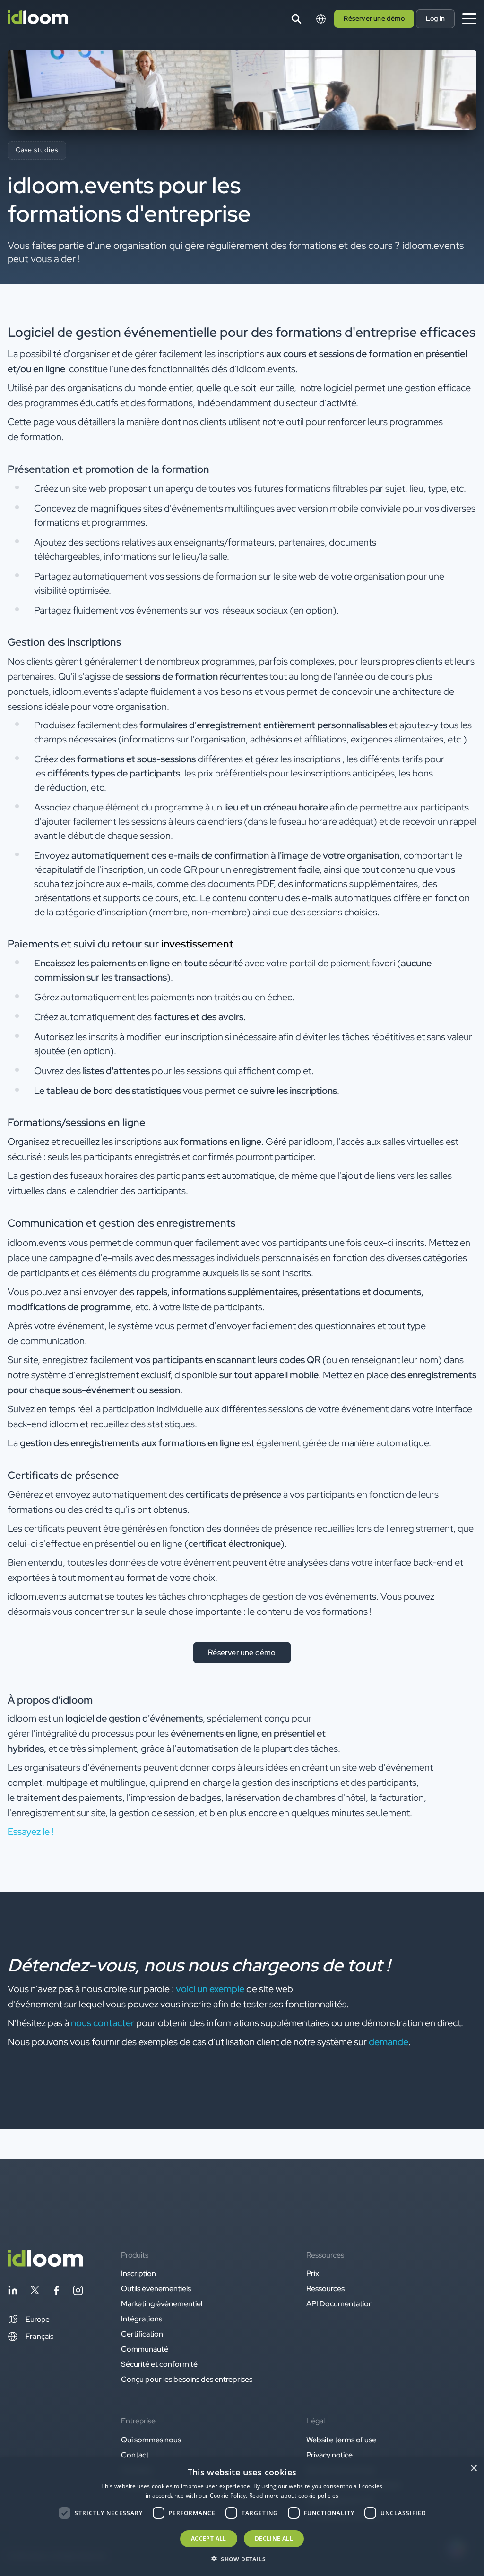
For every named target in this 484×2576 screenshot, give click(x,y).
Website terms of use (341, 2440)
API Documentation (340, 2304)
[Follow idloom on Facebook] (56, 2292)
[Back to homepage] (45, 2264)
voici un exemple (210, 1989)
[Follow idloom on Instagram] (78, 2292)
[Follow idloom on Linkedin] (13, 2292)
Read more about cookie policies (294, 2495)
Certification (142, 2334)
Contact (135, 2455)
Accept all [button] (209, 2538)
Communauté (145, 2349)
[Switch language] (321, 19)
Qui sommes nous (151, 2440)
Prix (313, 2273)
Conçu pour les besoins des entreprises (187, 2379)
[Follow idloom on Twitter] (35, 2292)
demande (389, 2042)
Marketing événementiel (162, 2304)
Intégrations (142, 2319)
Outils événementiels (156, 2289)
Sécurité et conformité (159, 2364)
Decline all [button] (274, 2538)
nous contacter (103, 2023)
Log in (435, 18)
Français (40, 2336)
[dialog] (242, 2517)
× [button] (473, 2469)
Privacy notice (329, 2455)
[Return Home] (38, 19)
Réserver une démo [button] (374, 18)
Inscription (138, 2273)
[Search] (296, 19)
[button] (29, 2320)
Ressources (325, 2289)
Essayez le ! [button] (30, 1832)
